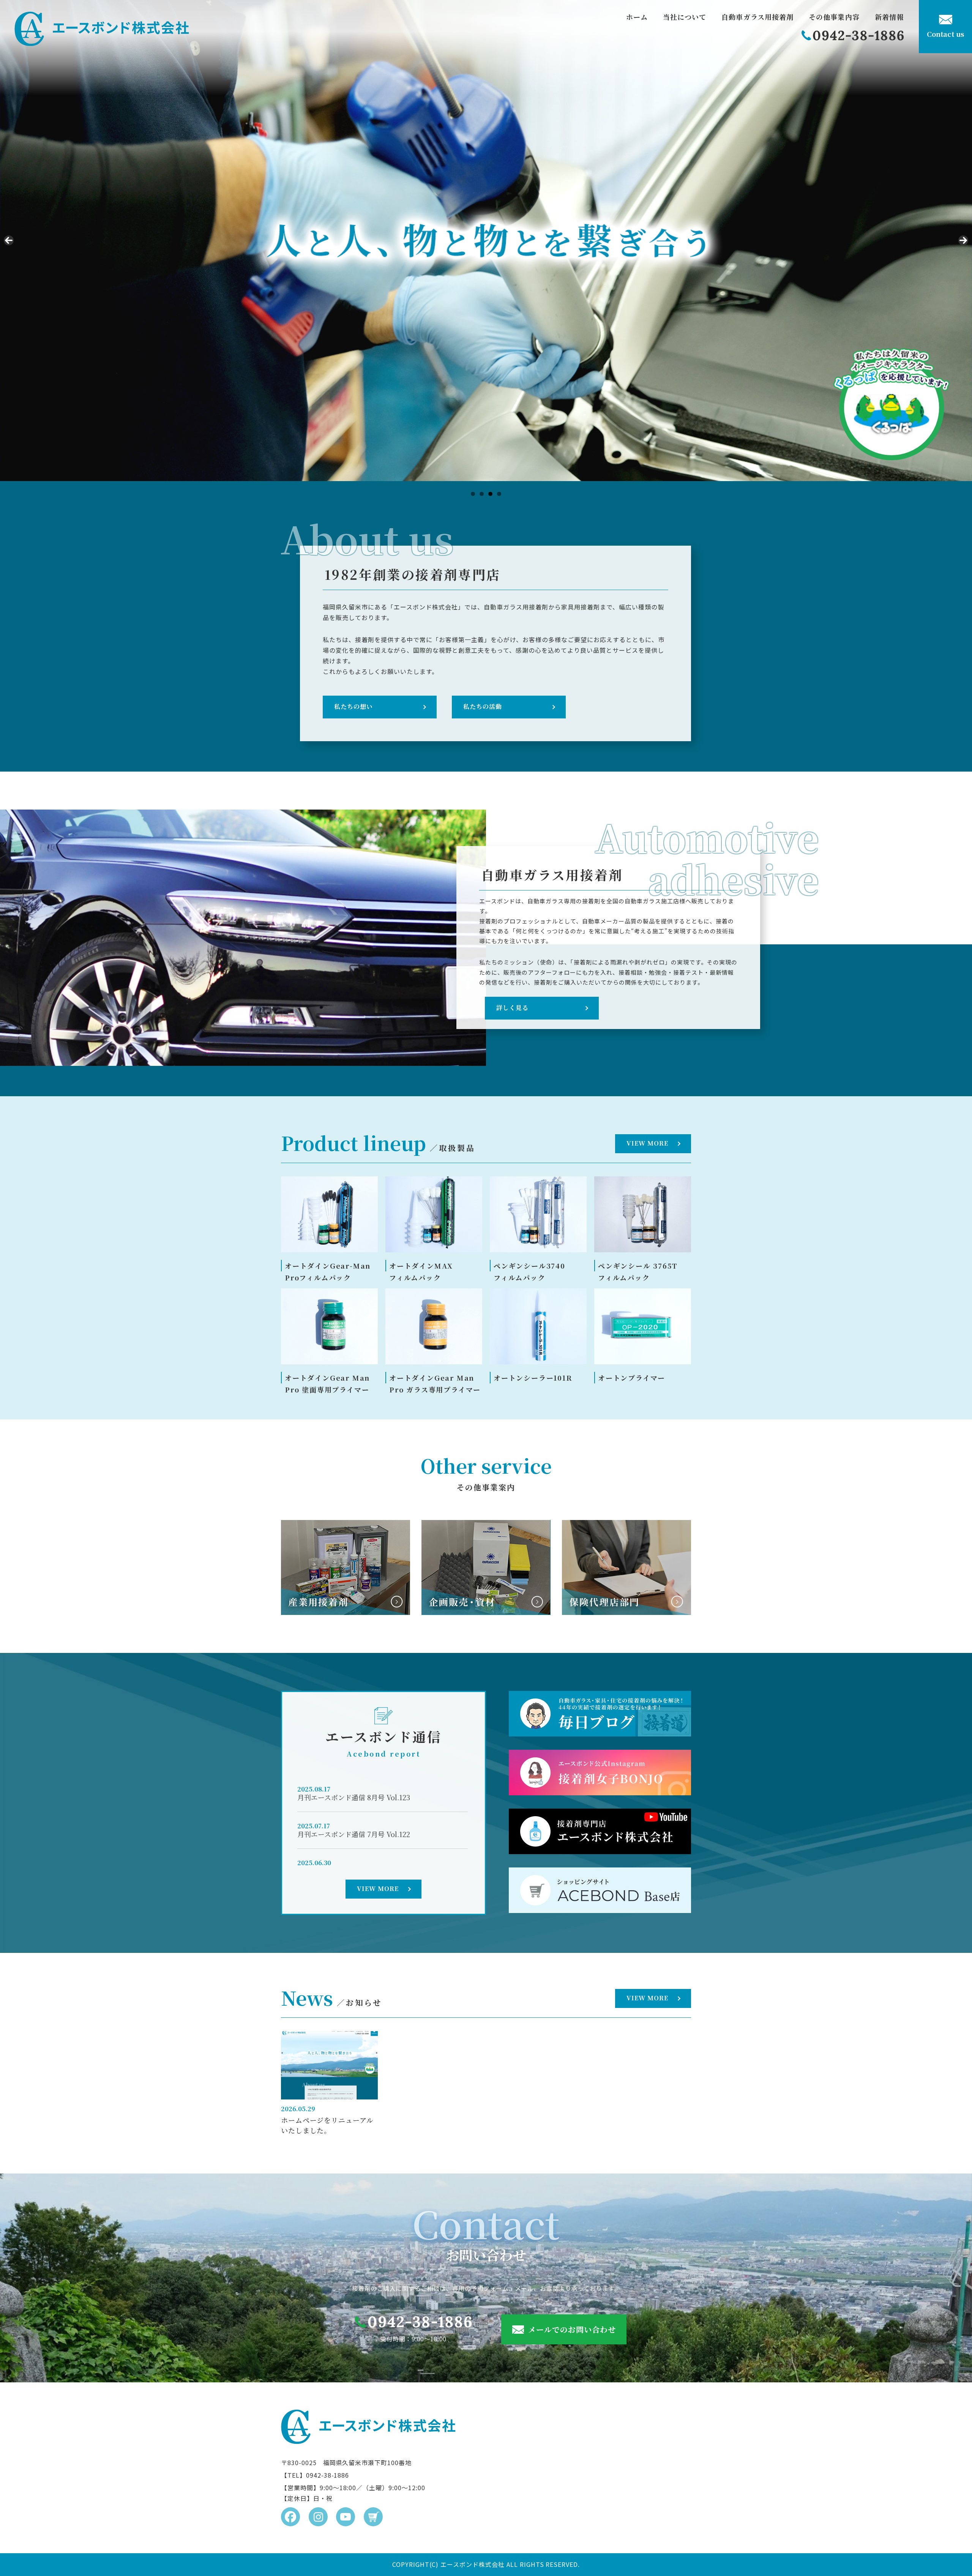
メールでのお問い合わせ (572, 2329)
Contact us (946, 34)
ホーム (637, 17)
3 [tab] (490, 494)
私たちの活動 (483, 706)
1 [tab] (473, 494)
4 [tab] (499, 494)
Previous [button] (9, 240)
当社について (685, 17)
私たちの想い (353, 706)
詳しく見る (512, 1008)
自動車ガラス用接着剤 (757, 17)
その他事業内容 (834, 17)
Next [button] (963, 240)
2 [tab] (482, 494)
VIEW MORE (647, 1143)
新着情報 (889, 17)
